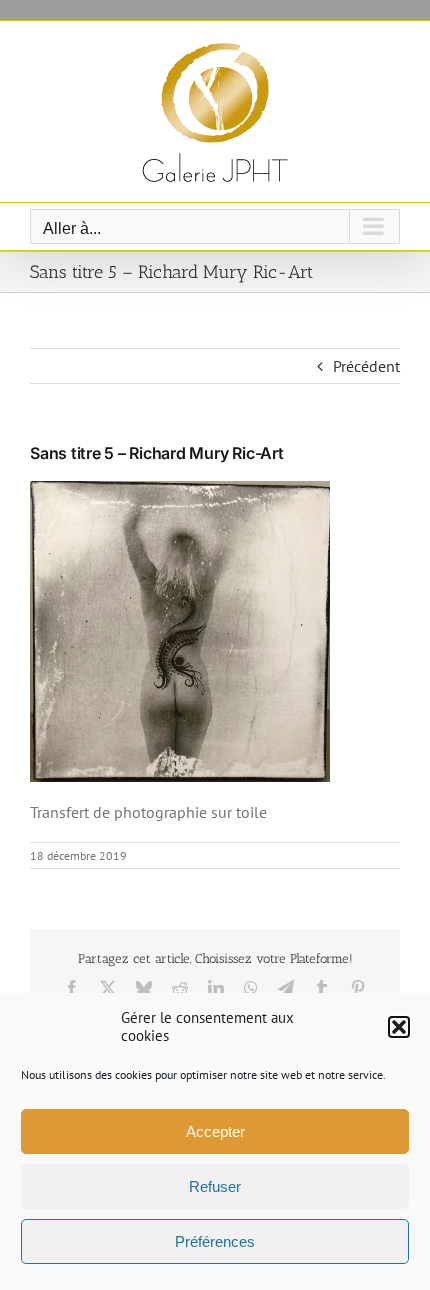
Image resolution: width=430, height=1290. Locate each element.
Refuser (215, 1186)
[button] (399, 1027)
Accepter (215, 1131)
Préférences (215, 1241)
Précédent (366, 366)
